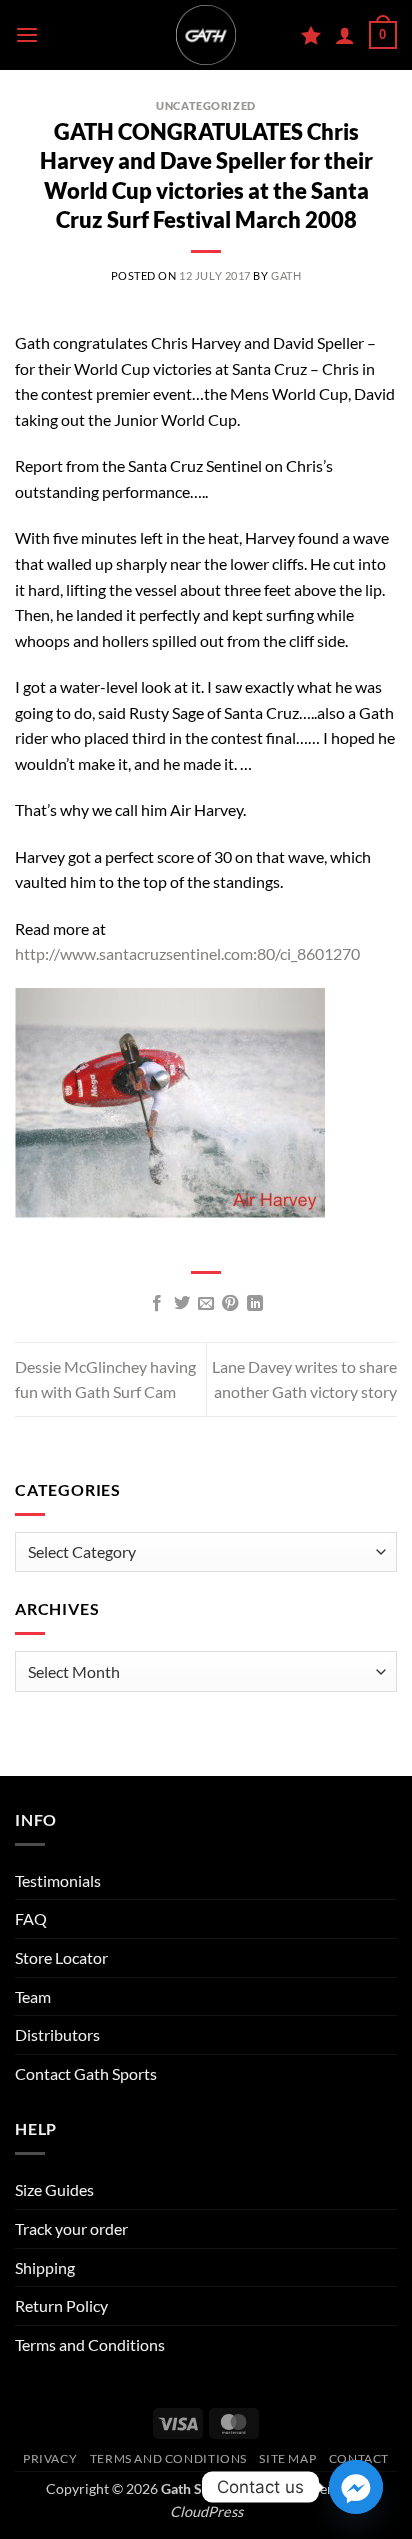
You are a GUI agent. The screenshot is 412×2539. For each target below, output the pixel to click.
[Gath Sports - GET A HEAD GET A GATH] (206, 35)
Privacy (50, 2458)
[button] (27, 34)
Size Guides (54, 2189)
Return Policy (61, 2305)
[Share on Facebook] (157, 1304)
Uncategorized (205, 105)
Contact (359, 2458)
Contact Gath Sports (86, 2073)
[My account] (345, 35)
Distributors (57, 2034)
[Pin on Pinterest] (230, 1304)
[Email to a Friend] (206, 1304)
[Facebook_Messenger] (356, 2487)
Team (33, 1996)
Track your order (71, 2228)
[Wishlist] (311, 35)
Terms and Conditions (90, 2344)
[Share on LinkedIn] (255, 1304)
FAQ (31, 1918)
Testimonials (58, 1880)
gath (286, 275)
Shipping (45, 2267)
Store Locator (61, 1957)
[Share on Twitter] (181, 1304)
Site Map (287, 2458)
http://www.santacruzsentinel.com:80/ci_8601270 (187, 953)
